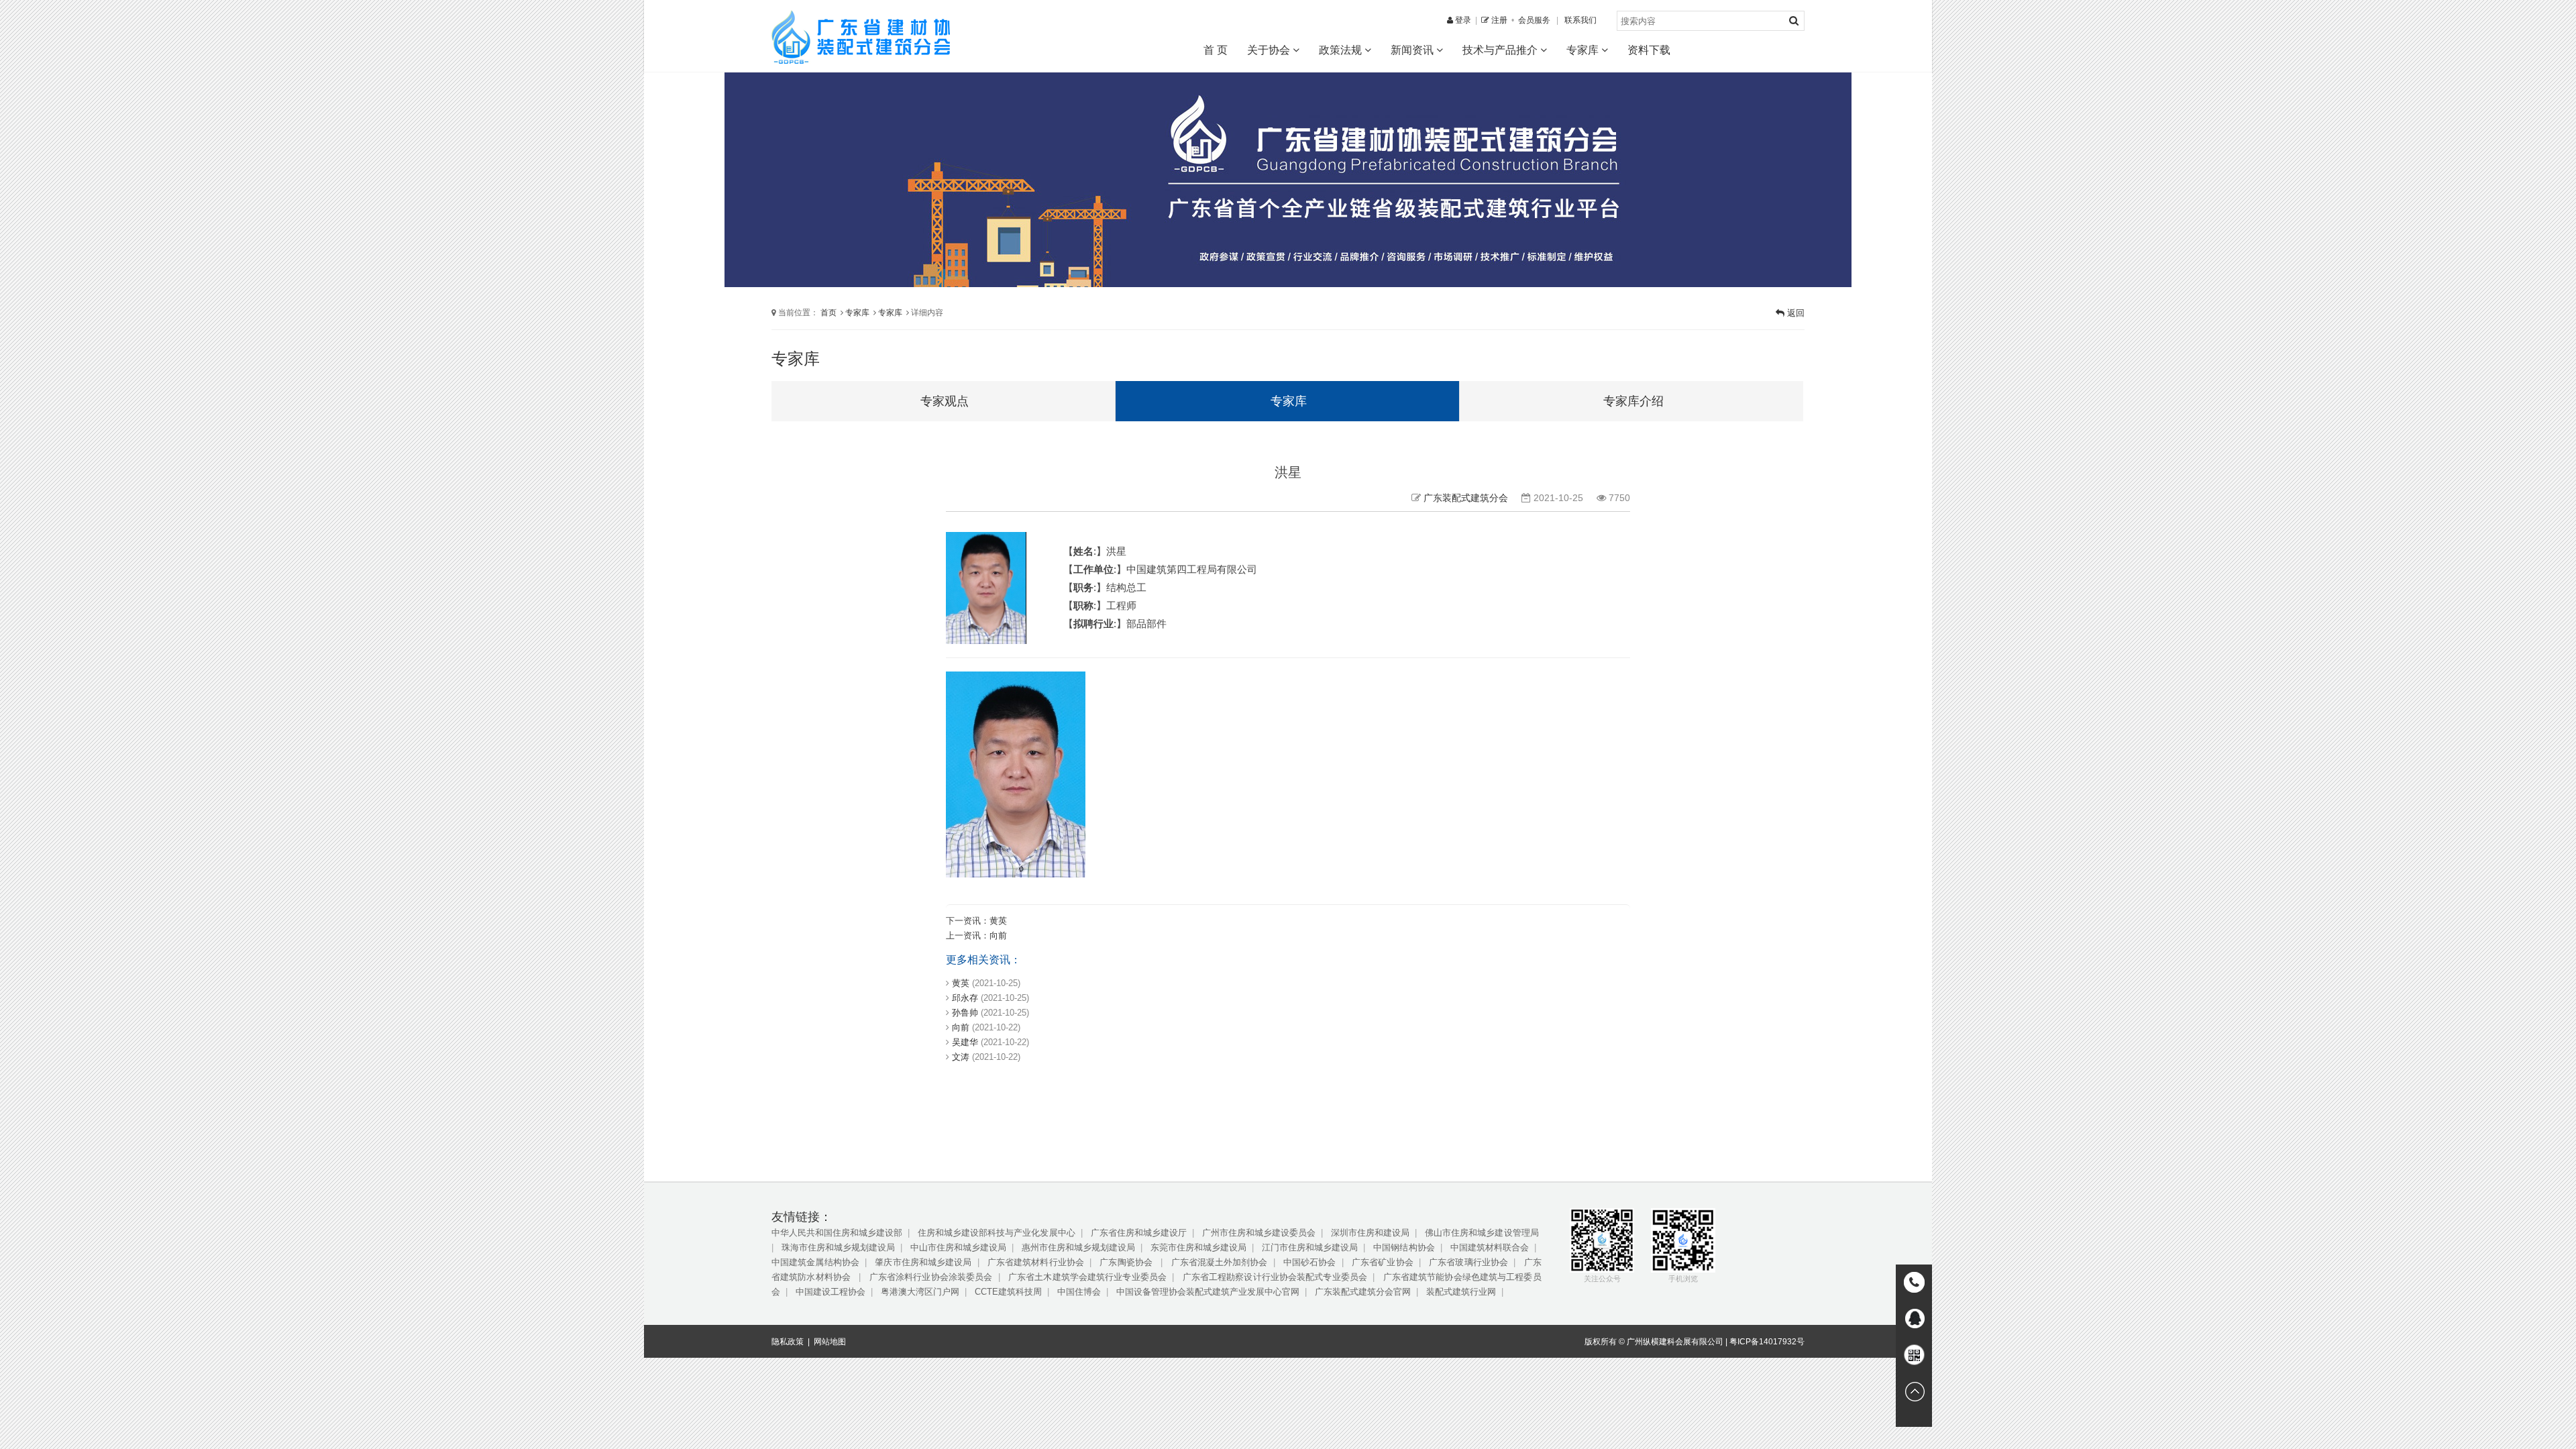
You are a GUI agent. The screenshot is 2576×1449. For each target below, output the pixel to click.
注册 (1498, 20)
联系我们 (1580, 20)
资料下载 (1649, 50)
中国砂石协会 (1310, 1262)
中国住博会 (1079, 1292)
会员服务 (1534, 20)
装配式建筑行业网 (1461, 1292)
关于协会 (1270, 50)
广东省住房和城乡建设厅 (1139, 1233)
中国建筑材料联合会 (1490, 1247)
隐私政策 (788, 1342)
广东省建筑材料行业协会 (1036, 1262)
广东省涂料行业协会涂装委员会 (931, 1277)
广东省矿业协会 (1383, 1262)
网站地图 (830, 1342)
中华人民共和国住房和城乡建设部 (837, 1233)
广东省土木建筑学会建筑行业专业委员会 (1087, 1277)
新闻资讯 (1413, 50)
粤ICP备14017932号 (1767, 1342)
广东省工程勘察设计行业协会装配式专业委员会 (1275, 1277)
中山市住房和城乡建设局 (958, 1247)
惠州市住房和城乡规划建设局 (1078, 1247)
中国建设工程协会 (830, 1292)
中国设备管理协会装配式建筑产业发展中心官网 (1208, 1292)
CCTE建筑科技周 (1008, 1292)
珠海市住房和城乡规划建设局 (838, 1247)
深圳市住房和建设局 (1370, 1233)
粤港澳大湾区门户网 (920, 1292)
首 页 (1216, 50)
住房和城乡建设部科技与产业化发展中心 (996, 1233)
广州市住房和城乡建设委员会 (1259, 1233)
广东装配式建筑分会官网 (1363, 1292)
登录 (1462, 20)
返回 (1794, 313)
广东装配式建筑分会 (1466, 498)
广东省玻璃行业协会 (1468, 1262)
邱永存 (965, 998)
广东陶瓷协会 (1127, 1262)
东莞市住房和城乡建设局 (1198, 1247)
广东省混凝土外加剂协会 (1220, 1262)
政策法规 (1342, 50)
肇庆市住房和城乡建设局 (923, 1262)
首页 (828, 312)
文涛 (961, 1057)
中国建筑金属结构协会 (815, 1262)
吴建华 (965, 1042)
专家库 (1584, 50)
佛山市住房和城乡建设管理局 (1482, 1233)
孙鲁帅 (965, 1013)
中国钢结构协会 (1404, 1247)
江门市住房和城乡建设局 (1310, 1247)
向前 (998, 935)
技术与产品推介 (1501, 50)
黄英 (998, 921)
